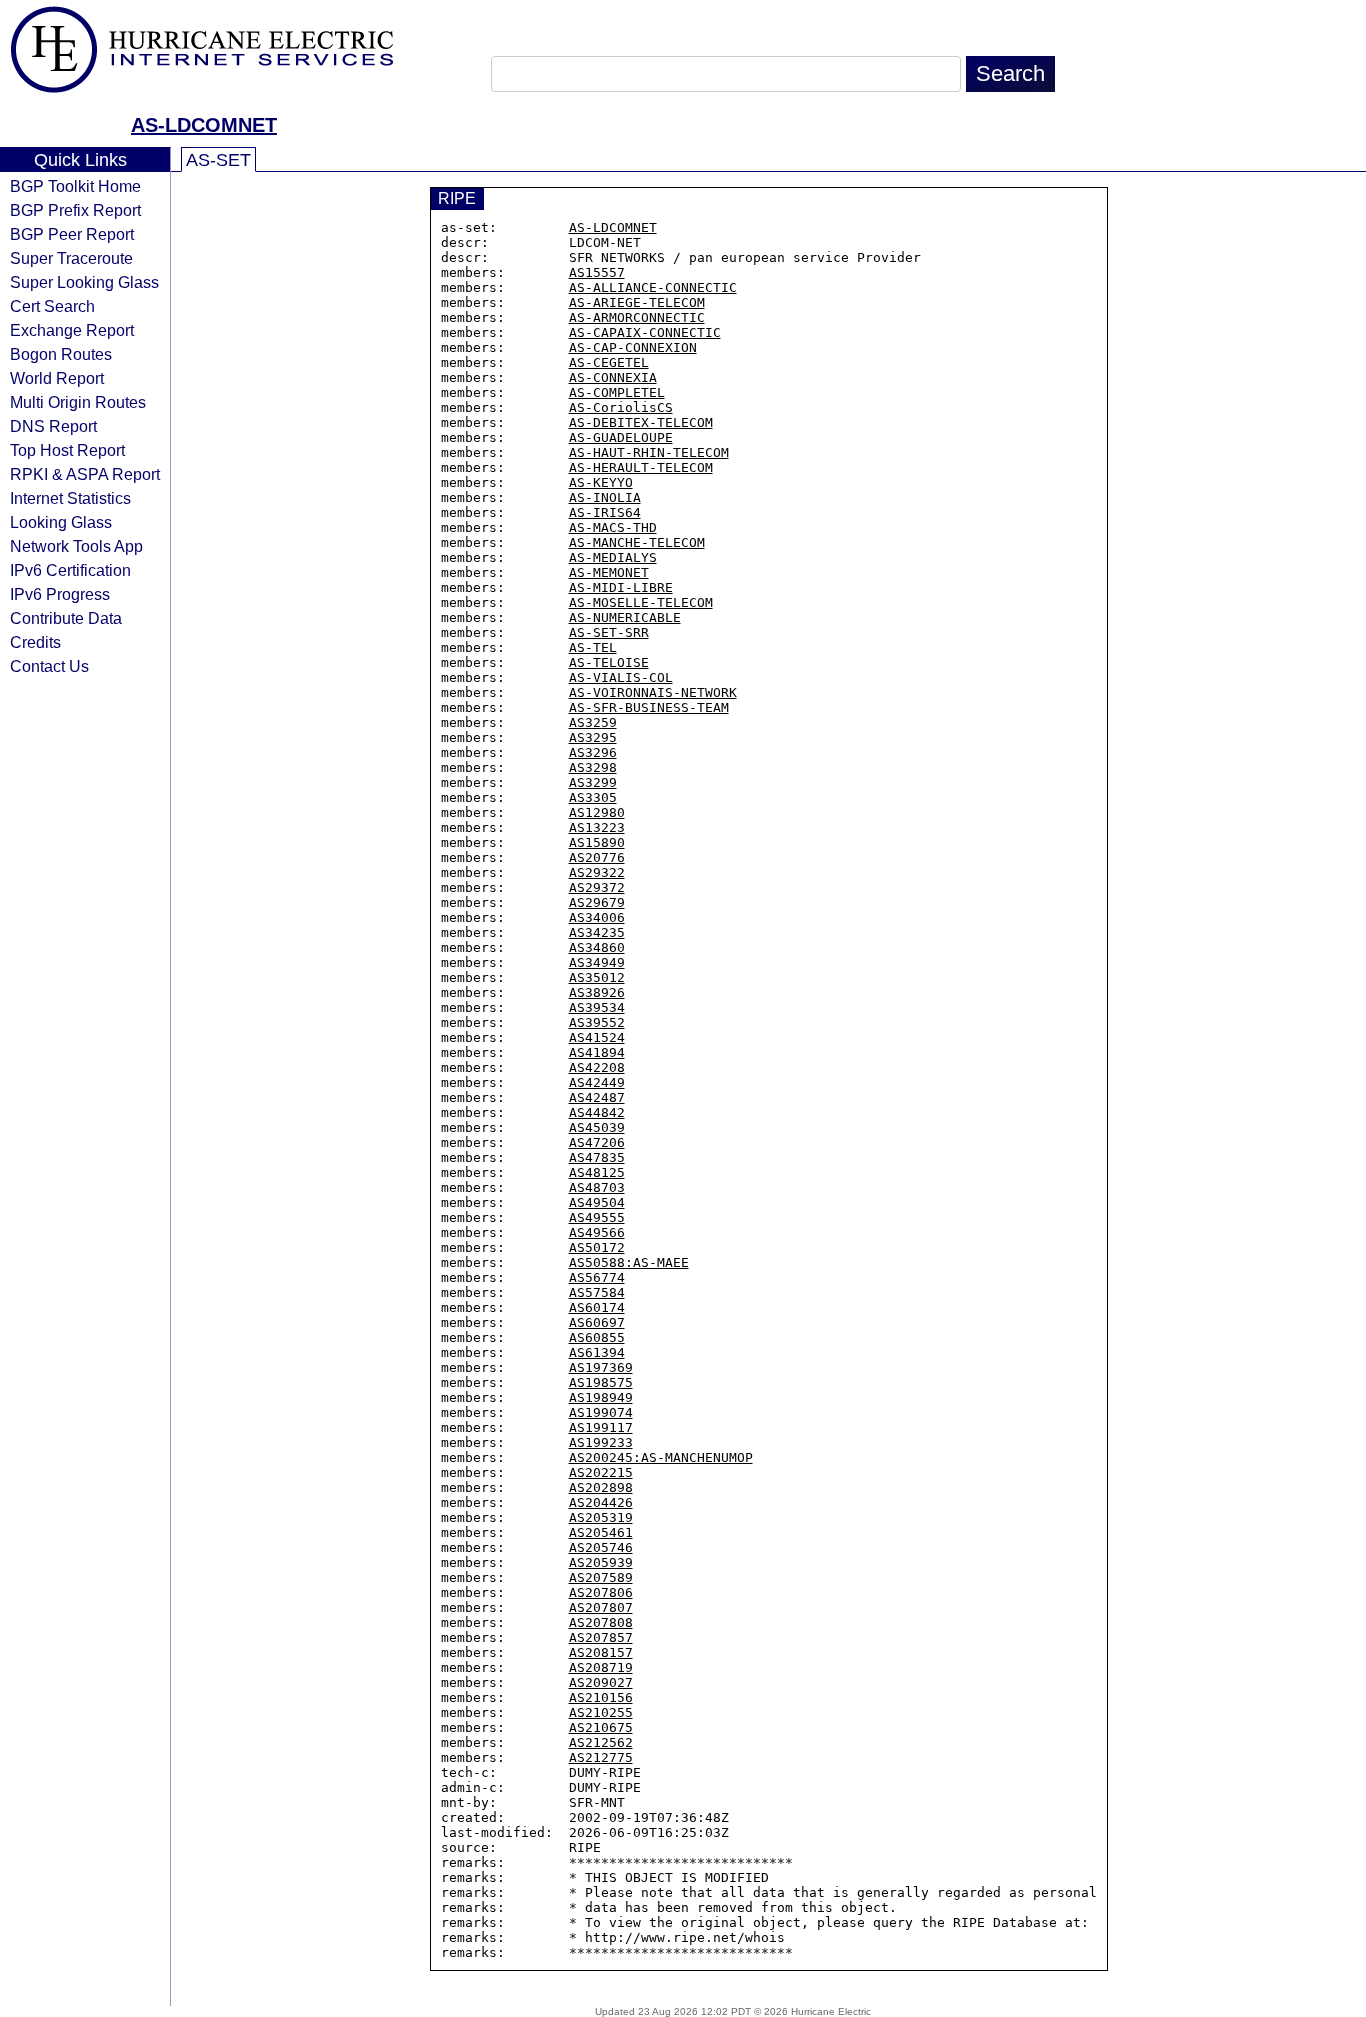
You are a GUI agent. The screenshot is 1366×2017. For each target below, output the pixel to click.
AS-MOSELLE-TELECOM (641, 602)
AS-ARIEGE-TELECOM (637, 302)
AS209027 (601, 1682)
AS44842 (597, 1112)
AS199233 (601, 1442)
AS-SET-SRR (609, 632)
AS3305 (593, 797)
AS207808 (601, 1622)
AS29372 (597, 887)
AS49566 (597, 1232)
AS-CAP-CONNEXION (633, 347)
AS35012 (597, 977)
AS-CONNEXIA (613, 377)
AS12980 (597, 812)
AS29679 (597, 902)
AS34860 (597, 947)
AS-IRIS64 (605, 512)
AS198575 (601, 1382)
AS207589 (601, 1577)
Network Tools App (76, 546)
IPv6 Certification (70, 570)
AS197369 (601, 1367)
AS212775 (601, 1757)
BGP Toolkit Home (75, 186)
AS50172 (597, 1247)
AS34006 (597, 917)
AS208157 (601, 1652)
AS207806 (601, 1592)
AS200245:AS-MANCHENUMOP (661, 1457)
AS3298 (593, 767)
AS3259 (593, 722)
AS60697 (597, 1322)
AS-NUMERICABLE (625, 617)
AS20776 (597, 857)
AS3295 (593, 737)
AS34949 (597, 962)
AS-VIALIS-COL (621, 677)
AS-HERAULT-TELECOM (641, 467)
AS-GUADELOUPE (621, 437)
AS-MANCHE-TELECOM (637, 542)
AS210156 (601, 1697)
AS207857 (601, 1637)
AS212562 (601, 1742)
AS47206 (597, 1142)
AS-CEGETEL (609, 362)
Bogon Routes (61, 354)
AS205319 (601, 1517)
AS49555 (597, 1217)
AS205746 (601, 1547)
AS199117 (601, 1427)
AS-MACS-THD (613, 527)
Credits (35, 642)
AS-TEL (593, 647)
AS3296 (593, 752)
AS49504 (597, 1202)
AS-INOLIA (605, 497)
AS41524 (597, 1037)
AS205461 (601, 1532)
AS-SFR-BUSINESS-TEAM (649, 707)
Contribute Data (66, 618)
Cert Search (52, 306)
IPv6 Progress (60, 594)
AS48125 (597, 1172)
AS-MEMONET (609, 572)
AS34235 (597, 932)
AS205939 (601, 1562)
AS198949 (601, 1397)
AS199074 (601, 1412)
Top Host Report (67, 450)
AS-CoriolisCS (621, 407)
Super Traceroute (71, 258)
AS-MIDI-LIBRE (621, 587)
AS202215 (601, 1472)
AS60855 (597, 1337)
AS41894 (597, 1052)
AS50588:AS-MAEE (629, 1262)
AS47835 (597, 1157)
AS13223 (597, 827)
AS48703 (597, 1187)
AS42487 (597, 1097)
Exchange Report (72, 330)
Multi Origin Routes (78, 402)
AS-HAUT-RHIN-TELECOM (649, 452)
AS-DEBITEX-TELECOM (641, 422)
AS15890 (597, 842)
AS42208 (597, 1067)
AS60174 (597, 1307)
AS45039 (597, 1127)
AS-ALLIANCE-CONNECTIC (653, 287)
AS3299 (593, 782)
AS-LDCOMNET (204, 125)
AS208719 (601, 1667)
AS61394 (597, 1352)
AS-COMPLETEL (617, 392)
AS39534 (597, 1007)
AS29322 (597, 872)
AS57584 (597, 1292)
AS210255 (601, 1712)
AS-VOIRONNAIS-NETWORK (653, 692)
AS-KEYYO (601, 482)
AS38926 (597, 992)
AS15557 (597, 272)
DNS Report (53, 426)
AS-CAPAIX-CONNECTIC (645, 332)
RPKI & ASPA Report (85, 474)
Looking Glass (61, 522)
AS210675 (601, 1727)
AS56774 (597, 1277)
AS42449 (597, 1082)
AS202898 (601, 1487)
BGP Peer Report (72, 234)
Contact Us (49, 666)
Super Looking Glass (84, 282)
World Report (57, 378)
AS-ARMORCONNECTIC (637, 317)
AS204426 (601, 1502)
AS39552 (597, 1022)
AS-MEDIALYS (613, 557)
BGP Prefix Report (75, 210)
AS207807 (601, 1607)
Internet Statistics (70, 498)
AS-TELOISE (609, 662)
